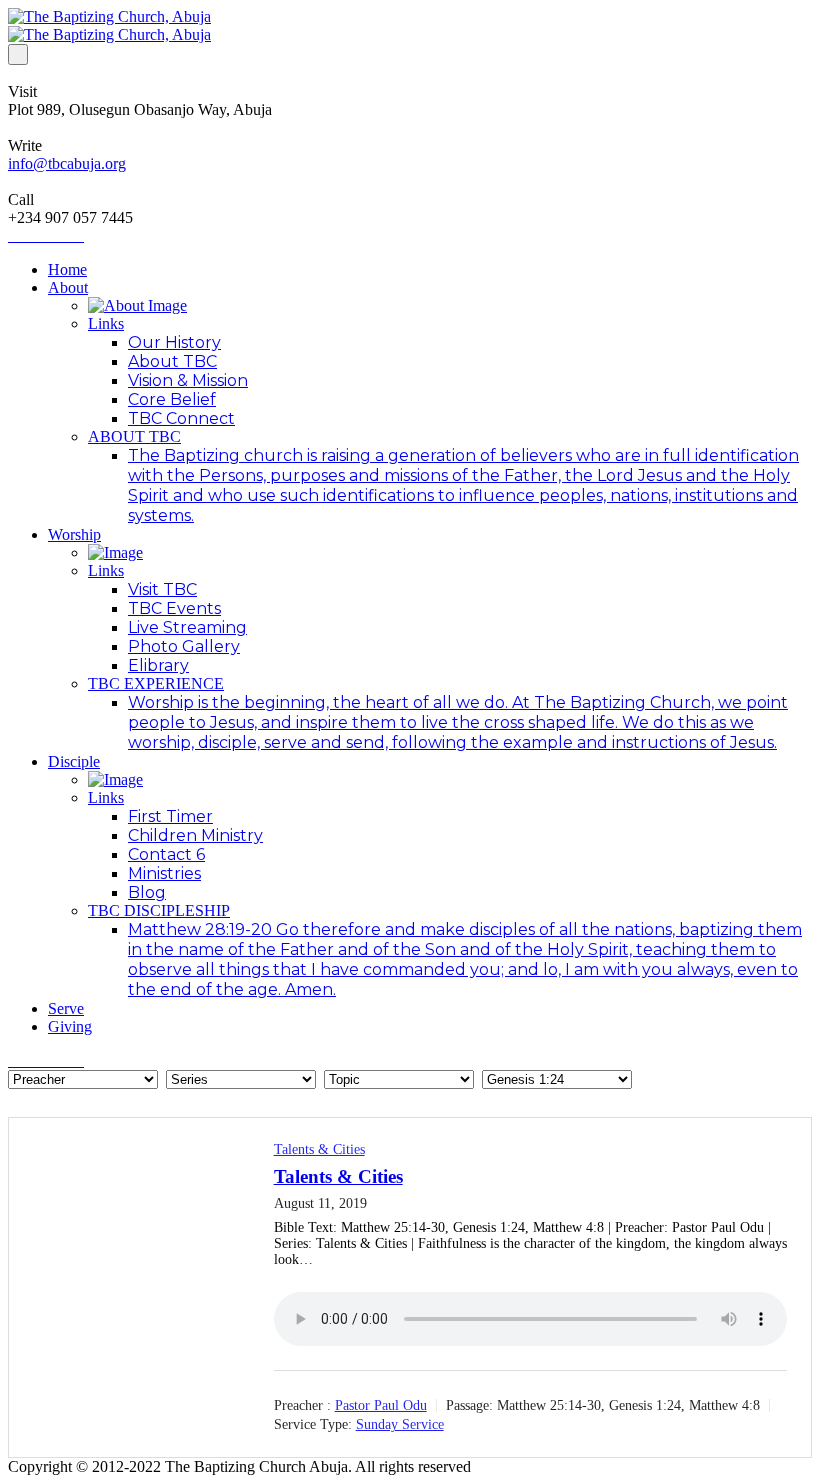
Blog (147, 892)
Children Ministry (195, 835)
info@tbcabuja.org (67, 163)
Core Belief (172, 399)
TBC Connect (181, 418)
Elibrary (158, 665)
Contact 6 (166, 854)
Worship (74, 534)
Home (67, 269)
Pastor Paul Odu (381, 1405)
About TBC (172, 361)
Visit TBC (162, 589)
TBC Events (174, 608)
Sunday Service (400, 1424)
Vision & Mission (188, 380)
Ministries (164, 873)
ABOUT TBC (134, 436)
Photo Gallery (184, 646)
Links (106, 323)
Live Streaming (187, 627)
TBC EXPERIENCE (156, 683)
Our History (174, 342)
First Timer (170, 816)
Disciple (74, 761)
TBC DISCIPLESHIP (159, 910)
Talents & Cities (319, 1149)
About (68, 287)
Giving (70, 1026)
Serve (66, 1008)
